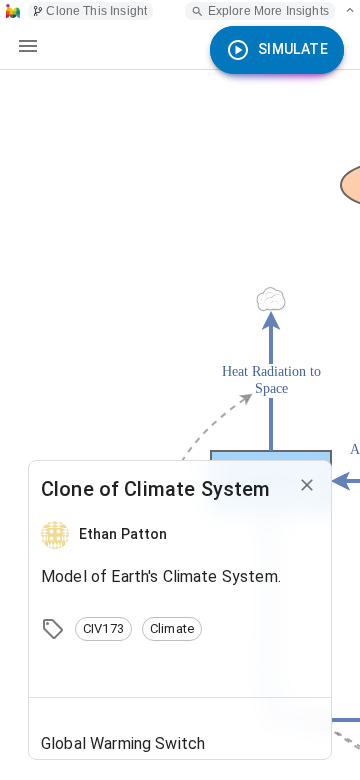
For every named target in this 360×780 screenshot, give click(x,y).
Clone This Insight (96, 11)
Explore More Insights (268, 11)
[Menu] (28, 46)
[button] (103, 629)
